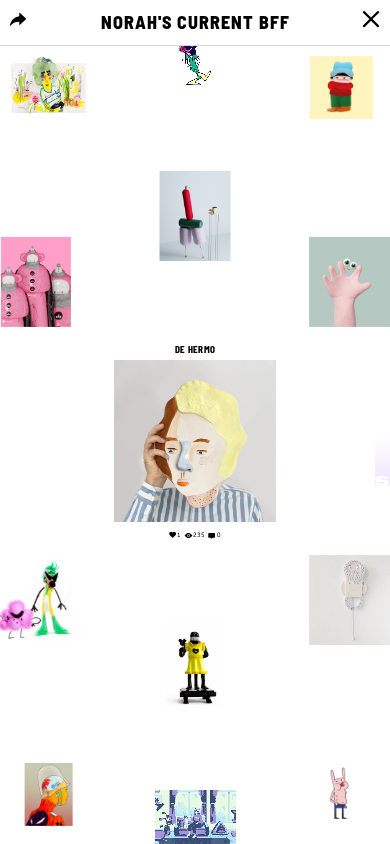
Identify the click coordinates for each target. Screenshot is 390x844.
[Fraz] (341, 87)
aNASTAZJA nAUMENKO (195, 161)
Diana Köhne (49, 46)
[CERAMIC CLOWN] (36, 282)
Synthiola (31, 545)
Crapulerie (342, 46)
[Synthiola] (195, 58)
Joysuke (195, 780)
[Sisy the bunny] (341, 794)
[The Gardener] (48, 87)
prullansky (341, 753)
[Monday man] (195, 216)
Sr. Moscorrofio (195, 611)
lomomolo (36, 227)
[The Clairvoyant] (48, 794)
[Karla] (195, 666)
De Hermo (195, 350)
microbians (48, 753)
